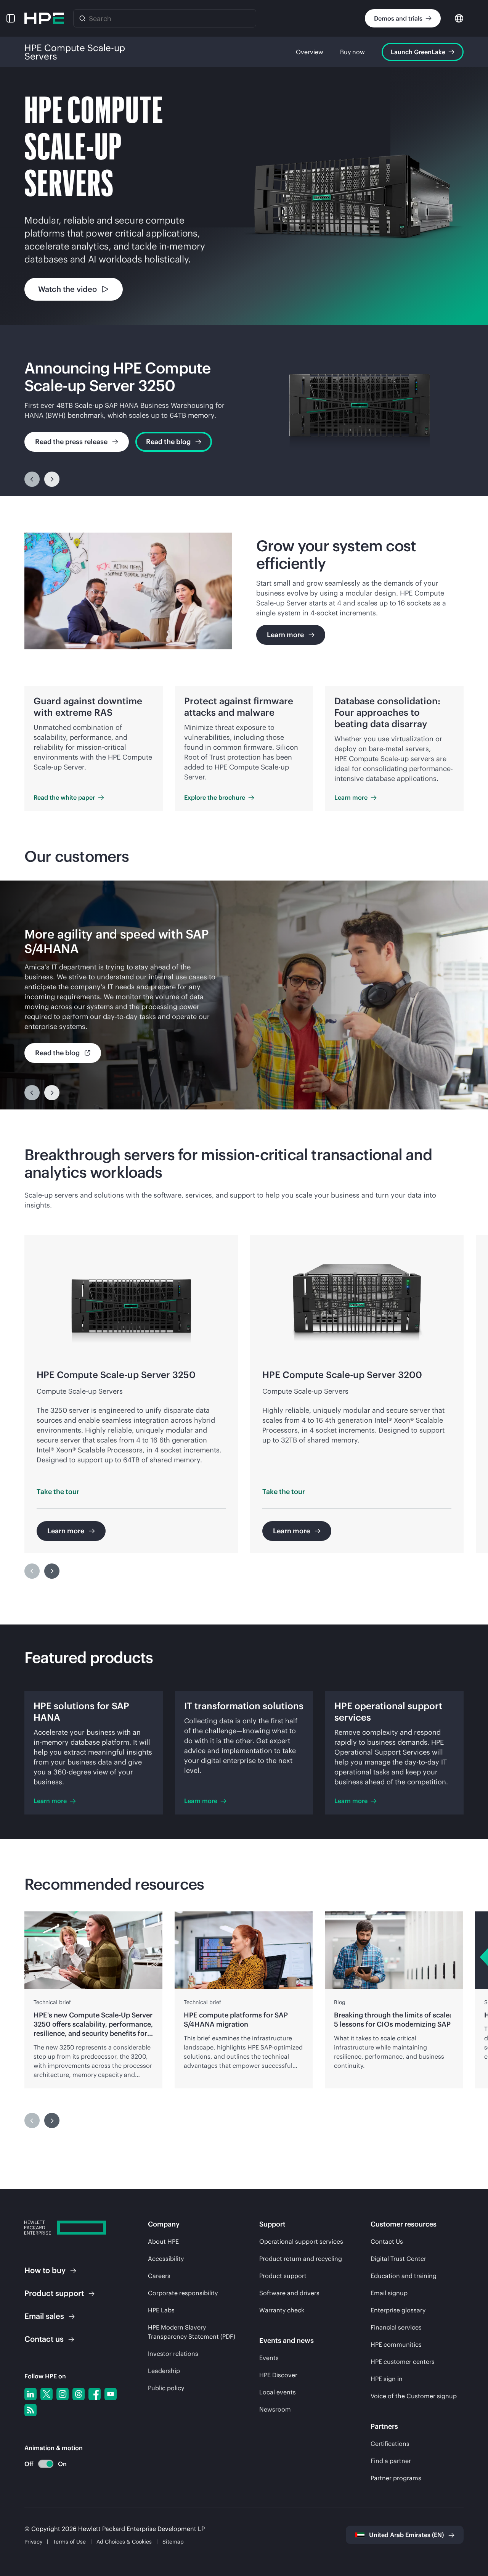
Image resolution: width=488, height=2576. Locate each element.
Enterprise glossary (398, 2310)
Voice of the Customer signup (414, 2396)
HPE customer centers (403, 2362)
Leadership (164, 2371)
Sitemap (173, 2542)
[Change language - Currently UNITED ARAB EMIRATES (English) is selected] (459, 18)
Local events (278, 2392)
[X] (47, 2394)
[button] (11, 18)
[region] (244, 411)
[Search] (82, 18)
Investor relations (173, 2354)
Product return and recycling (301, 2259)
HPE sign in (387, 2379)
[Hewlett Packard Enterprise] (44, 18)
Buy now (352, 52)
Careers (159, 2276)
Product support (283, 2276)
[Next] (52, 479)
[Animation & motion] (46, 2464)
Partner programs (396, 2478)
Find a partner (391, 2461)
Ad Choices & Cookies (124, 2542)
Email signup (389, 2293)
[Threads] (79, 2394)
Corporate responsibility (183, 2293)
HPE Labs (161, 2310)
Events (269, 2358)
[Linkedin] (30, 2394)
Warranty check (282, 2310)
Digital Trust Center (398, 2259)
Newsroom (275, 2409)
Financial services (396, 2327)
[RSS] (30, 2410)
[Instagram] (63, 2394)
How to (45, 2270)
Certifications (390, 2444)
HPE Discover (278, 2375)
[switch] (41, 2464)
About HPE (163, 2241)
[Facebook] (95, 2394)
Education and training (404, 2276)
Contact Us (387, 2241)
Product (54, 2293)
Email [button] (44, 2316)
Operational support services (301, 2241)
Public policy (166, 2388)
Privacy (33, 2542)
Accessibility (166, 2259)
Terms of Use (69, 2542)
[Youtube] (111, 2394)
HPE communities (396, 2344)
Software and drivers (289, 2293)
